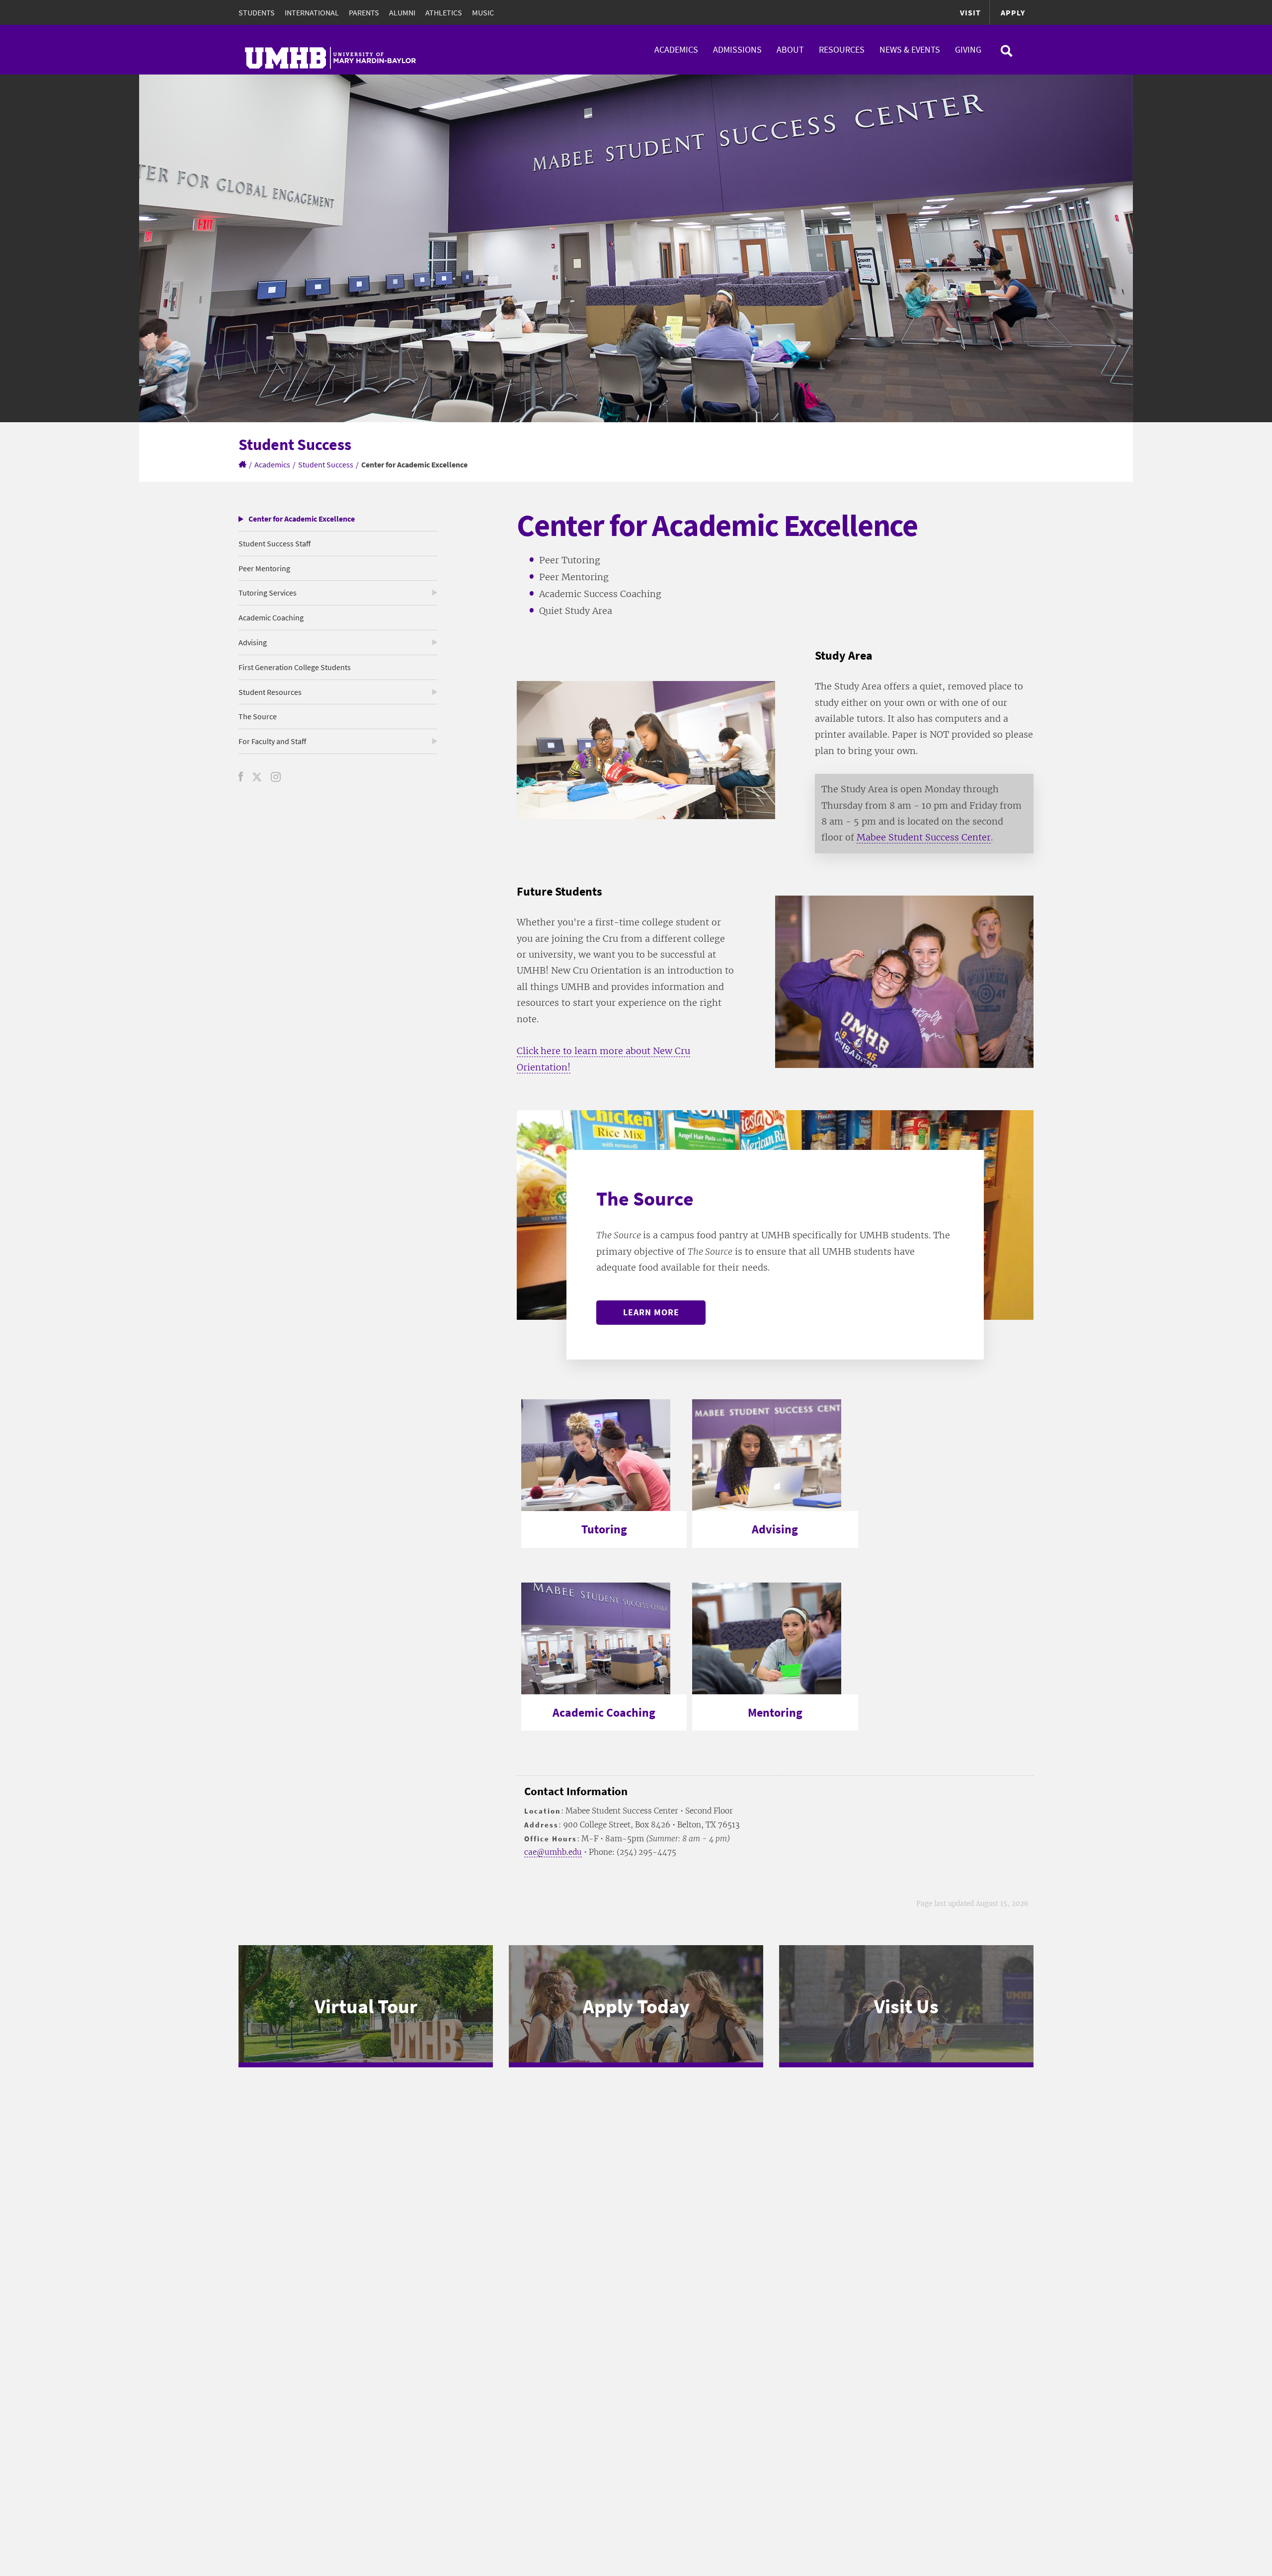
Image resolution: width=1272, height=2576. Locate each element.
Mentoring (775, 1712)
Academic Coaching (271, 617)
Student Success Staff (275, 543)
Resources (842, 49)
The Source (258, 716)
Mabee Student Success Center (924, 837)
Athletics (444, 12)
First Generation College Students (295, 667)
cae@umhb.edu (553, 1852)
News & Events (910, 49)
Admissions (737, 49)
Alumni (402, 12)
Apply (1013, 12)
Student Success (326, 464)
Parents (364, 12)
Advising (253, 642)
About (790, 49)
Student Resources (270, 692)
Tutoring (604, 1529)
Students (257, 12)
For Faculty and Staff (272, 741)
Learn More (651, 1312)
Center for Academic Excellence (302, 519)
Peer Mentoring (264, 568)
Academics (676, 49)
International (312, 12)
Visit (970, 12)
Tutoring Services (268, 593)
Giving (968, 49)
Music (483, 12)
